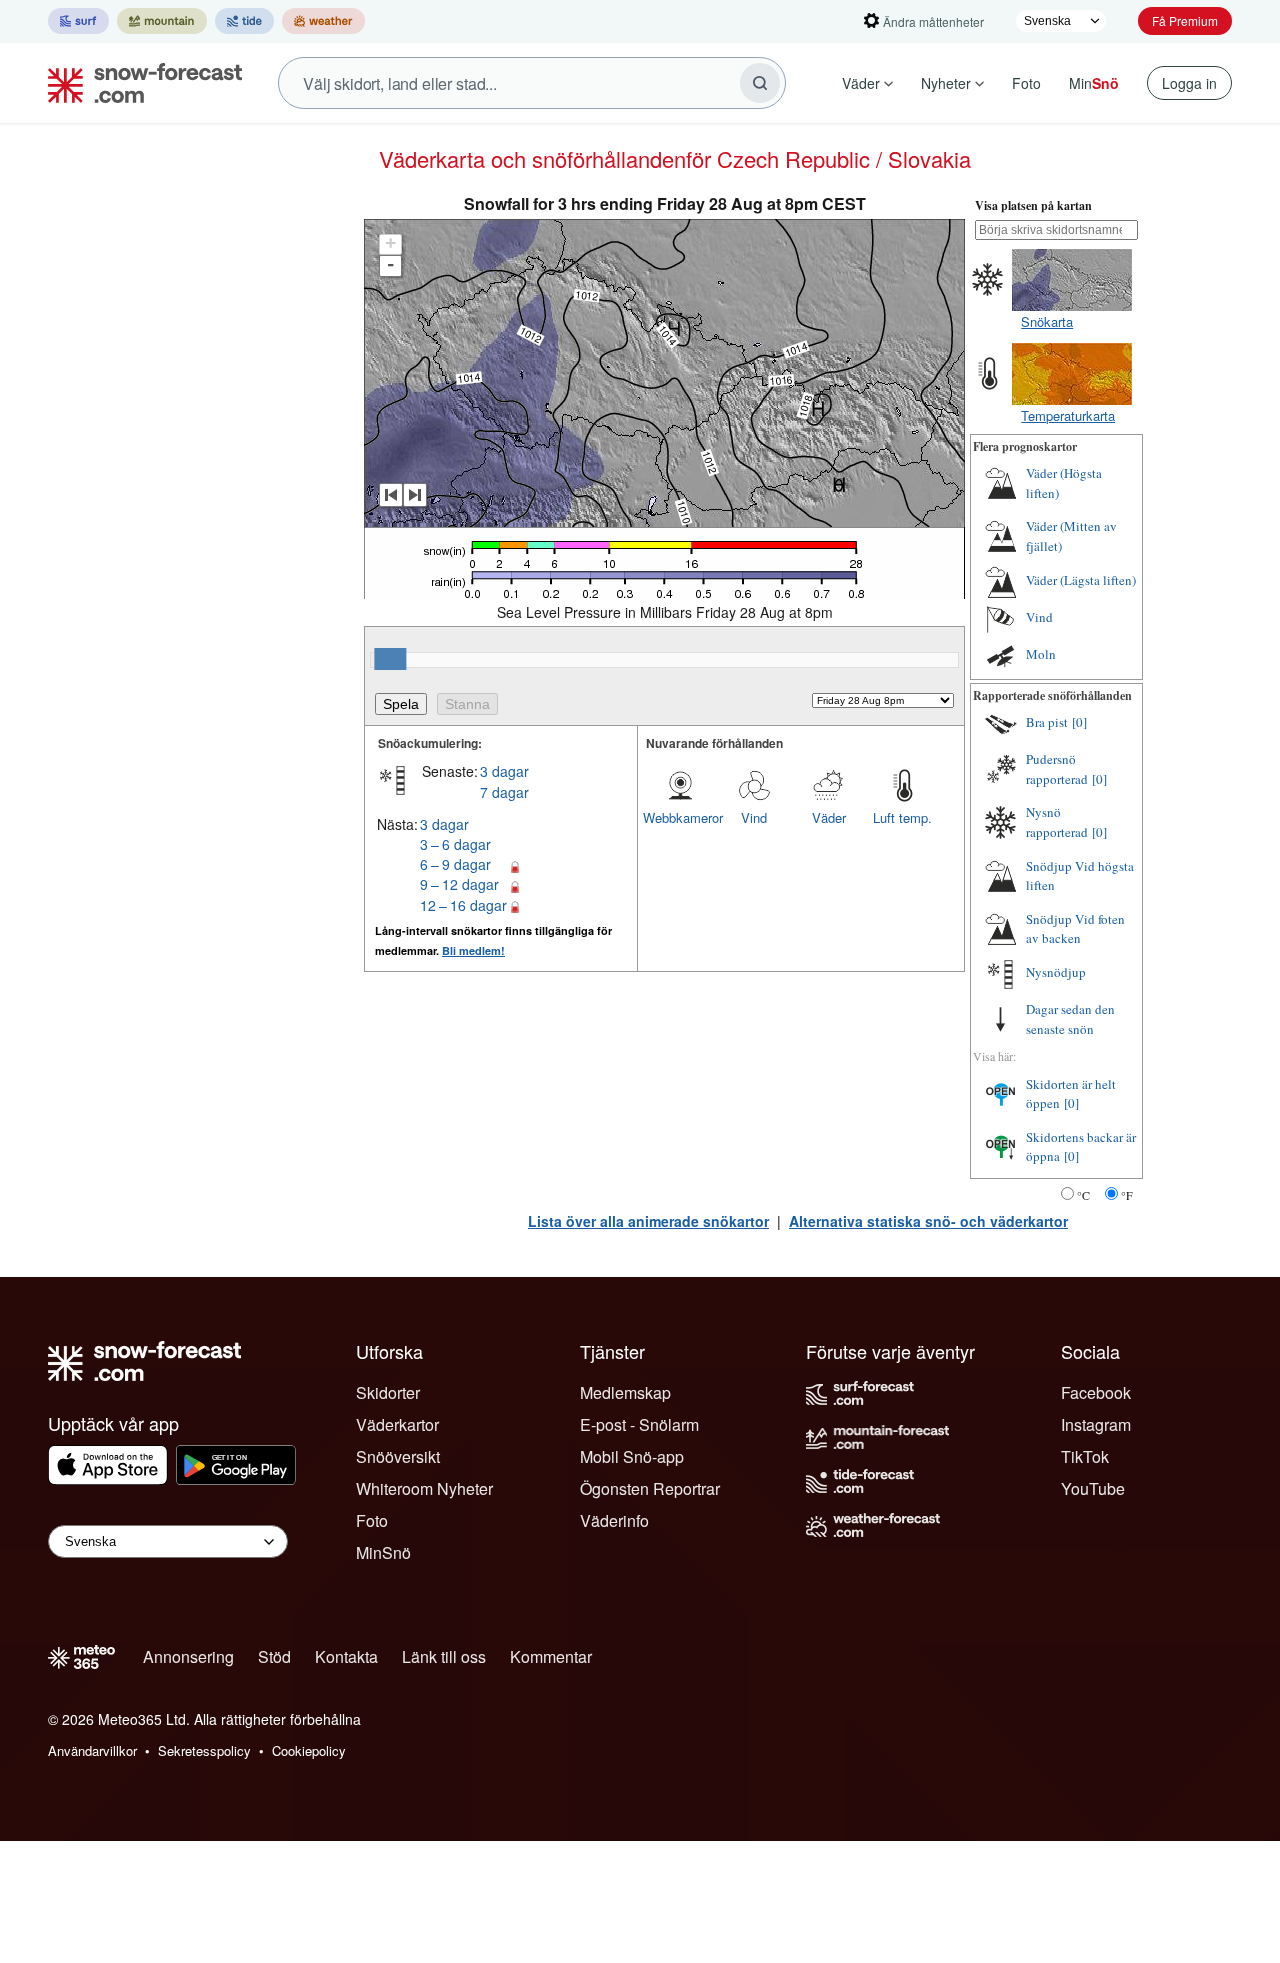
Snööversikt (398, 1456)
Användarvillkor (92, 1750)
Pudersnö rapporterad (1057, 769)
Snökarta (1047, 321)
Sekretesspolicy (204, 1750)
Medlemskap (625, 1392)
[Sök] (760, 83)
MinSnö (383, 1552)
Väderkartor (397, 1424)
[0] (1079, 722)
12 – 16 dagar (463, 905)
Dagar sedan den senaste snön (1070, 1019)
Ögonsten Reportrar (650, 1488)
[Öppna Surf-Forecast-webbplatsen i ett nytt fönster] (78, 21)
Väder (861, 83)
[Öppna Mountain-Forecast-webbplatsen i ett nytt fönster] (162, 21)
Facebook (1096, 1392)
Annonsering (188, 1656)
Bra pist (1047, 722)
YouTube (1093, 1488)
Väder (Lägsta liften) (1081, 580)
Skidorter (388, 1392)
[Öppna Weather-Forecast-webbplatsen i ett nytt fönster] (323, 21)
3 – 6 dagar (455, 844)
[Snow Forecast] (139, 83)
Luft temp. (902, 817)
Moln (1041, 654)
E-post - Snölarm (639, 1424)
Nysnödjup (1056, 972)
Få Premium (1185, 20)
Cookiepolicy (309, 1750)
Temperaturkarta (1068, 415)
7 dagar (504, 792)
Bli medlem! (473, 950)
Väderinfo (614, 1520)
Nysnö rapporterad (1057, 822)
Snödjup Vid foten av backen (1075, 929)
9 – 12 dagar (459, 884)
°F (1127, 1195)
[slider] (390, 659)
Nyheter (946, 83)
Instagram (1096, 1424)
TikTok (1085, 1456)
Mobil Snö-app (632, 1456)
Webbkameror (680, 817)
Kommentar (551, 1656)
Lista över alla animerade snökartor (648, 1221)
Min (1094, 83)
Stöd (274, 1656)
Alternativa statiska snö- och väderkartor (928, 1221)
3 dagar (504, 771)
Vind (754, 817)
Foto (1026, 83)
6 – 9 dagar (455, 864)
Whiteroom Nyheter (424, 1488)
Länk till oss (444, 1656)
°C (1083, 1195)
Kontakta (346, 1656)
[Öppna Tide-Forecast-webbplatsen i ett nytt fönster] (244, 21)
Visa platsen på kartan (1033, 205)
